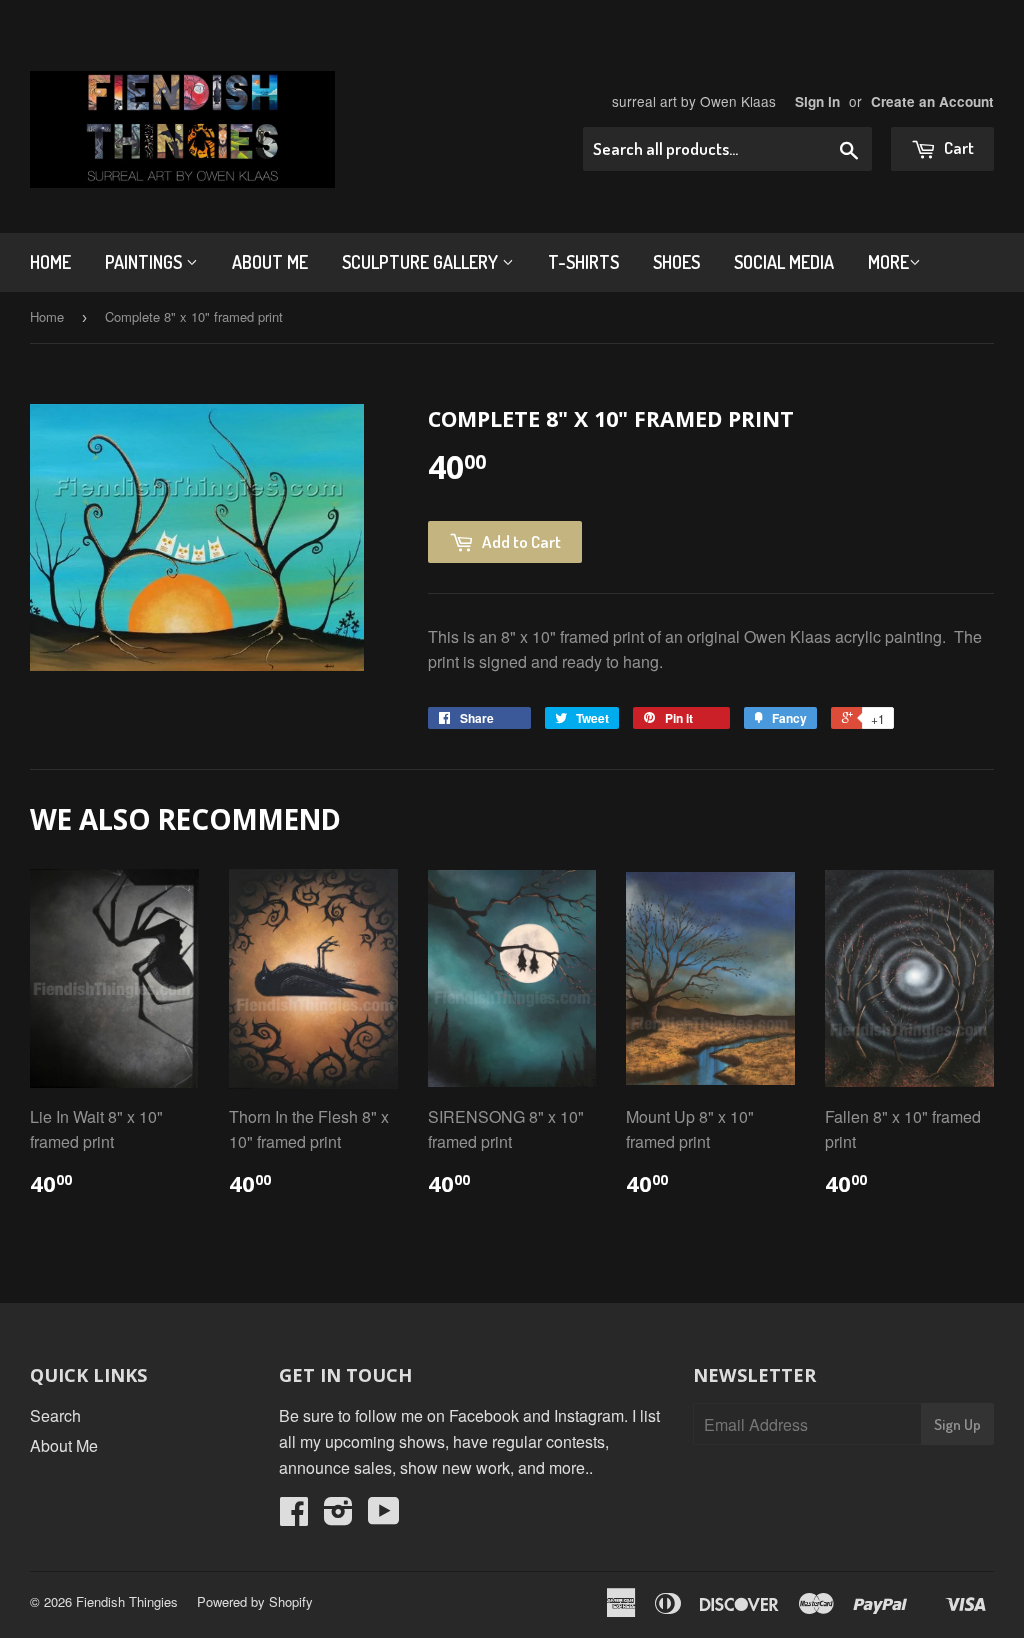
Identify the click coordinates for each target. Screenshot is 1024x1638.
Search (55, 1415)
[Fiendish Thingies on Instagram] (338, 1516)
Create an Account (932, 101)
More (888, 262)
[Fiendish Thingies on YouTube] (384, 1516)
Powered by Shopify (255, 1601)
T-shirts (583, 262)
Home (50, 262)
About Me (270, 262)
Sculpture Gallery (422, 262)
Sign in (817, 101)
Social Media (784, 262)
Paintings (145, 262)
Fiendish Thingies (127, 1601)
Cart (957, 147)
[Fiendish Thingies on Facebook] (294, 1516)
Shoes (676, 262)
